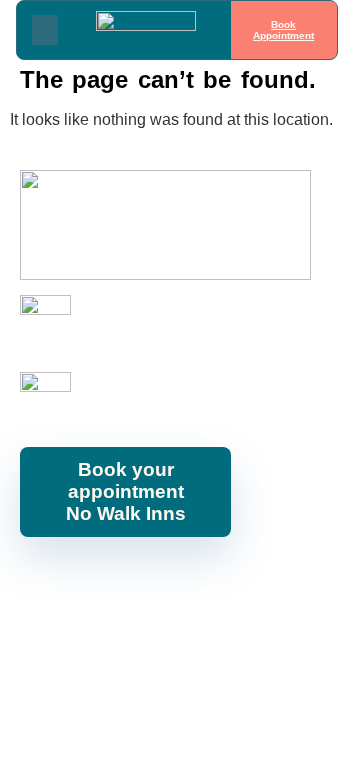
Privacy (317, 635)
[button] (45, 30)
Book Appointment (284, 30)
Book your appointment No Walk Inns (126, 491)
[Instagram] (100, 582)
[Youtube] (145, 582)
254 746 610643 (132, 331)
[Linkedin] (190, 582)
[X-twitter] (235, 582)
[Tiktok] (280, 582)
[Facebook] (55, 582)
